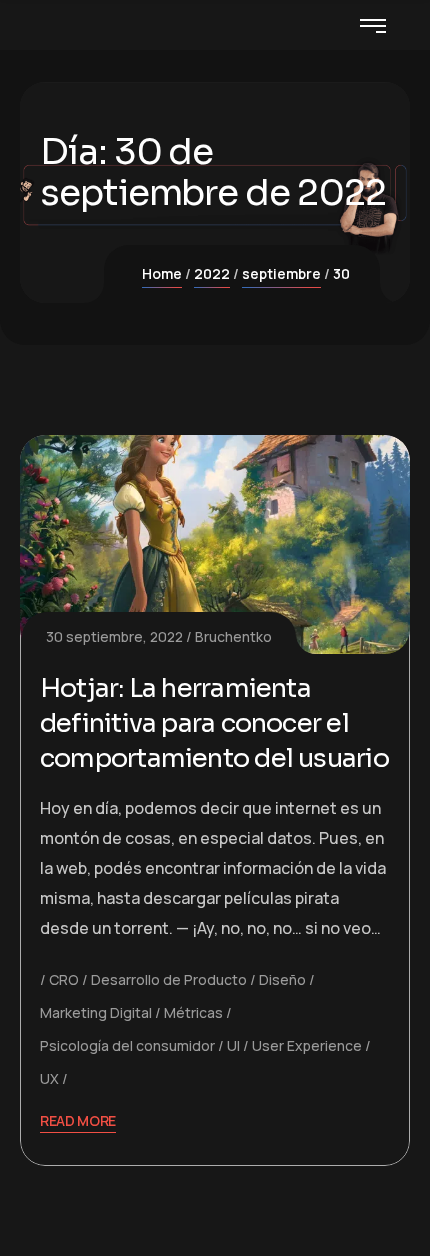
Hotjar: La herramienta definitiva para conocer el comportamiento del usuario (214, 723)
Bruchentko (233, 636)
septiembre (281, 273)
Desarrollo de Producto (169, 979)
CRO (64, 979)
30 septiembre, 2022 (114, 636)
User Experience (307, 1045)
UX (49, 1078)
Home (162, 273)
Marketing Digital (96, 1012)
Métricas (193, 1012)
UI (233, 1045)
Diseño (282, 979)
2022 (212, 273)
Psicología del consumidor (127, 1045)
